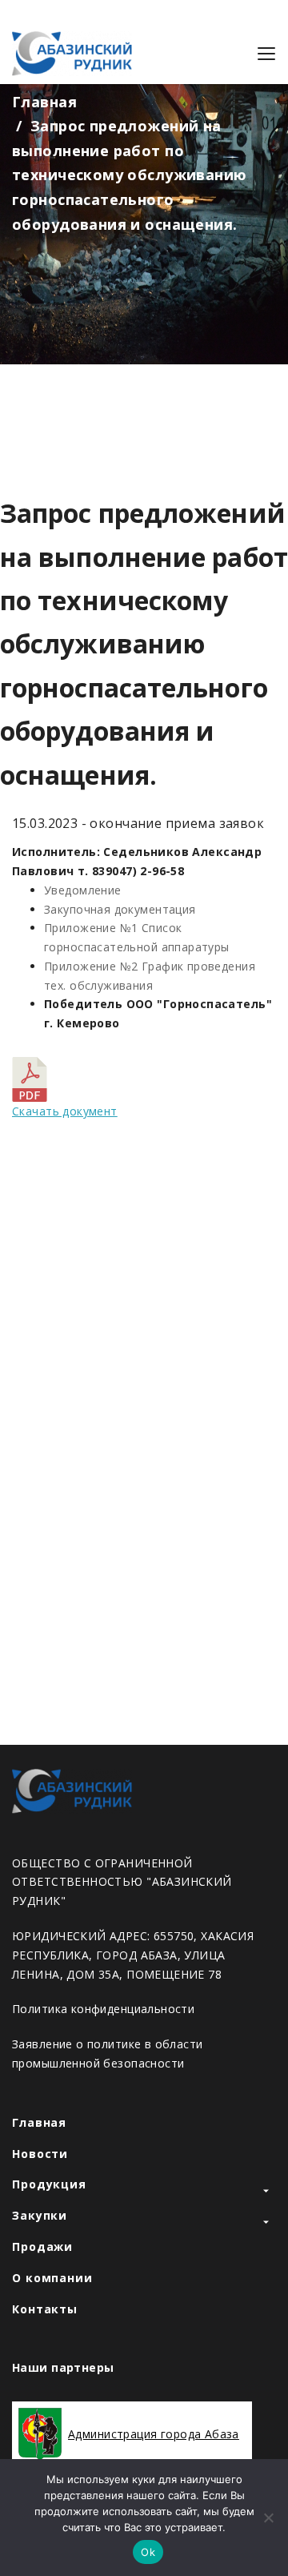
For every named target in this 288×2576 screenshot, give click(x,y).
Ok (148, 2552)
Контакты (45, 2309)
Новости (40, 2154)
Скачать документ (65, 1111)
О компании (52, 2278)
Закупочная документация (120, 909)
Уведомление (83, 890)
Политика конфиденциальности (103, 2009)
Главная (44, 102)
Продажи (42, 2246)
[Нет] (268, 2518)
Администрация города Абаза (154, 2434)
